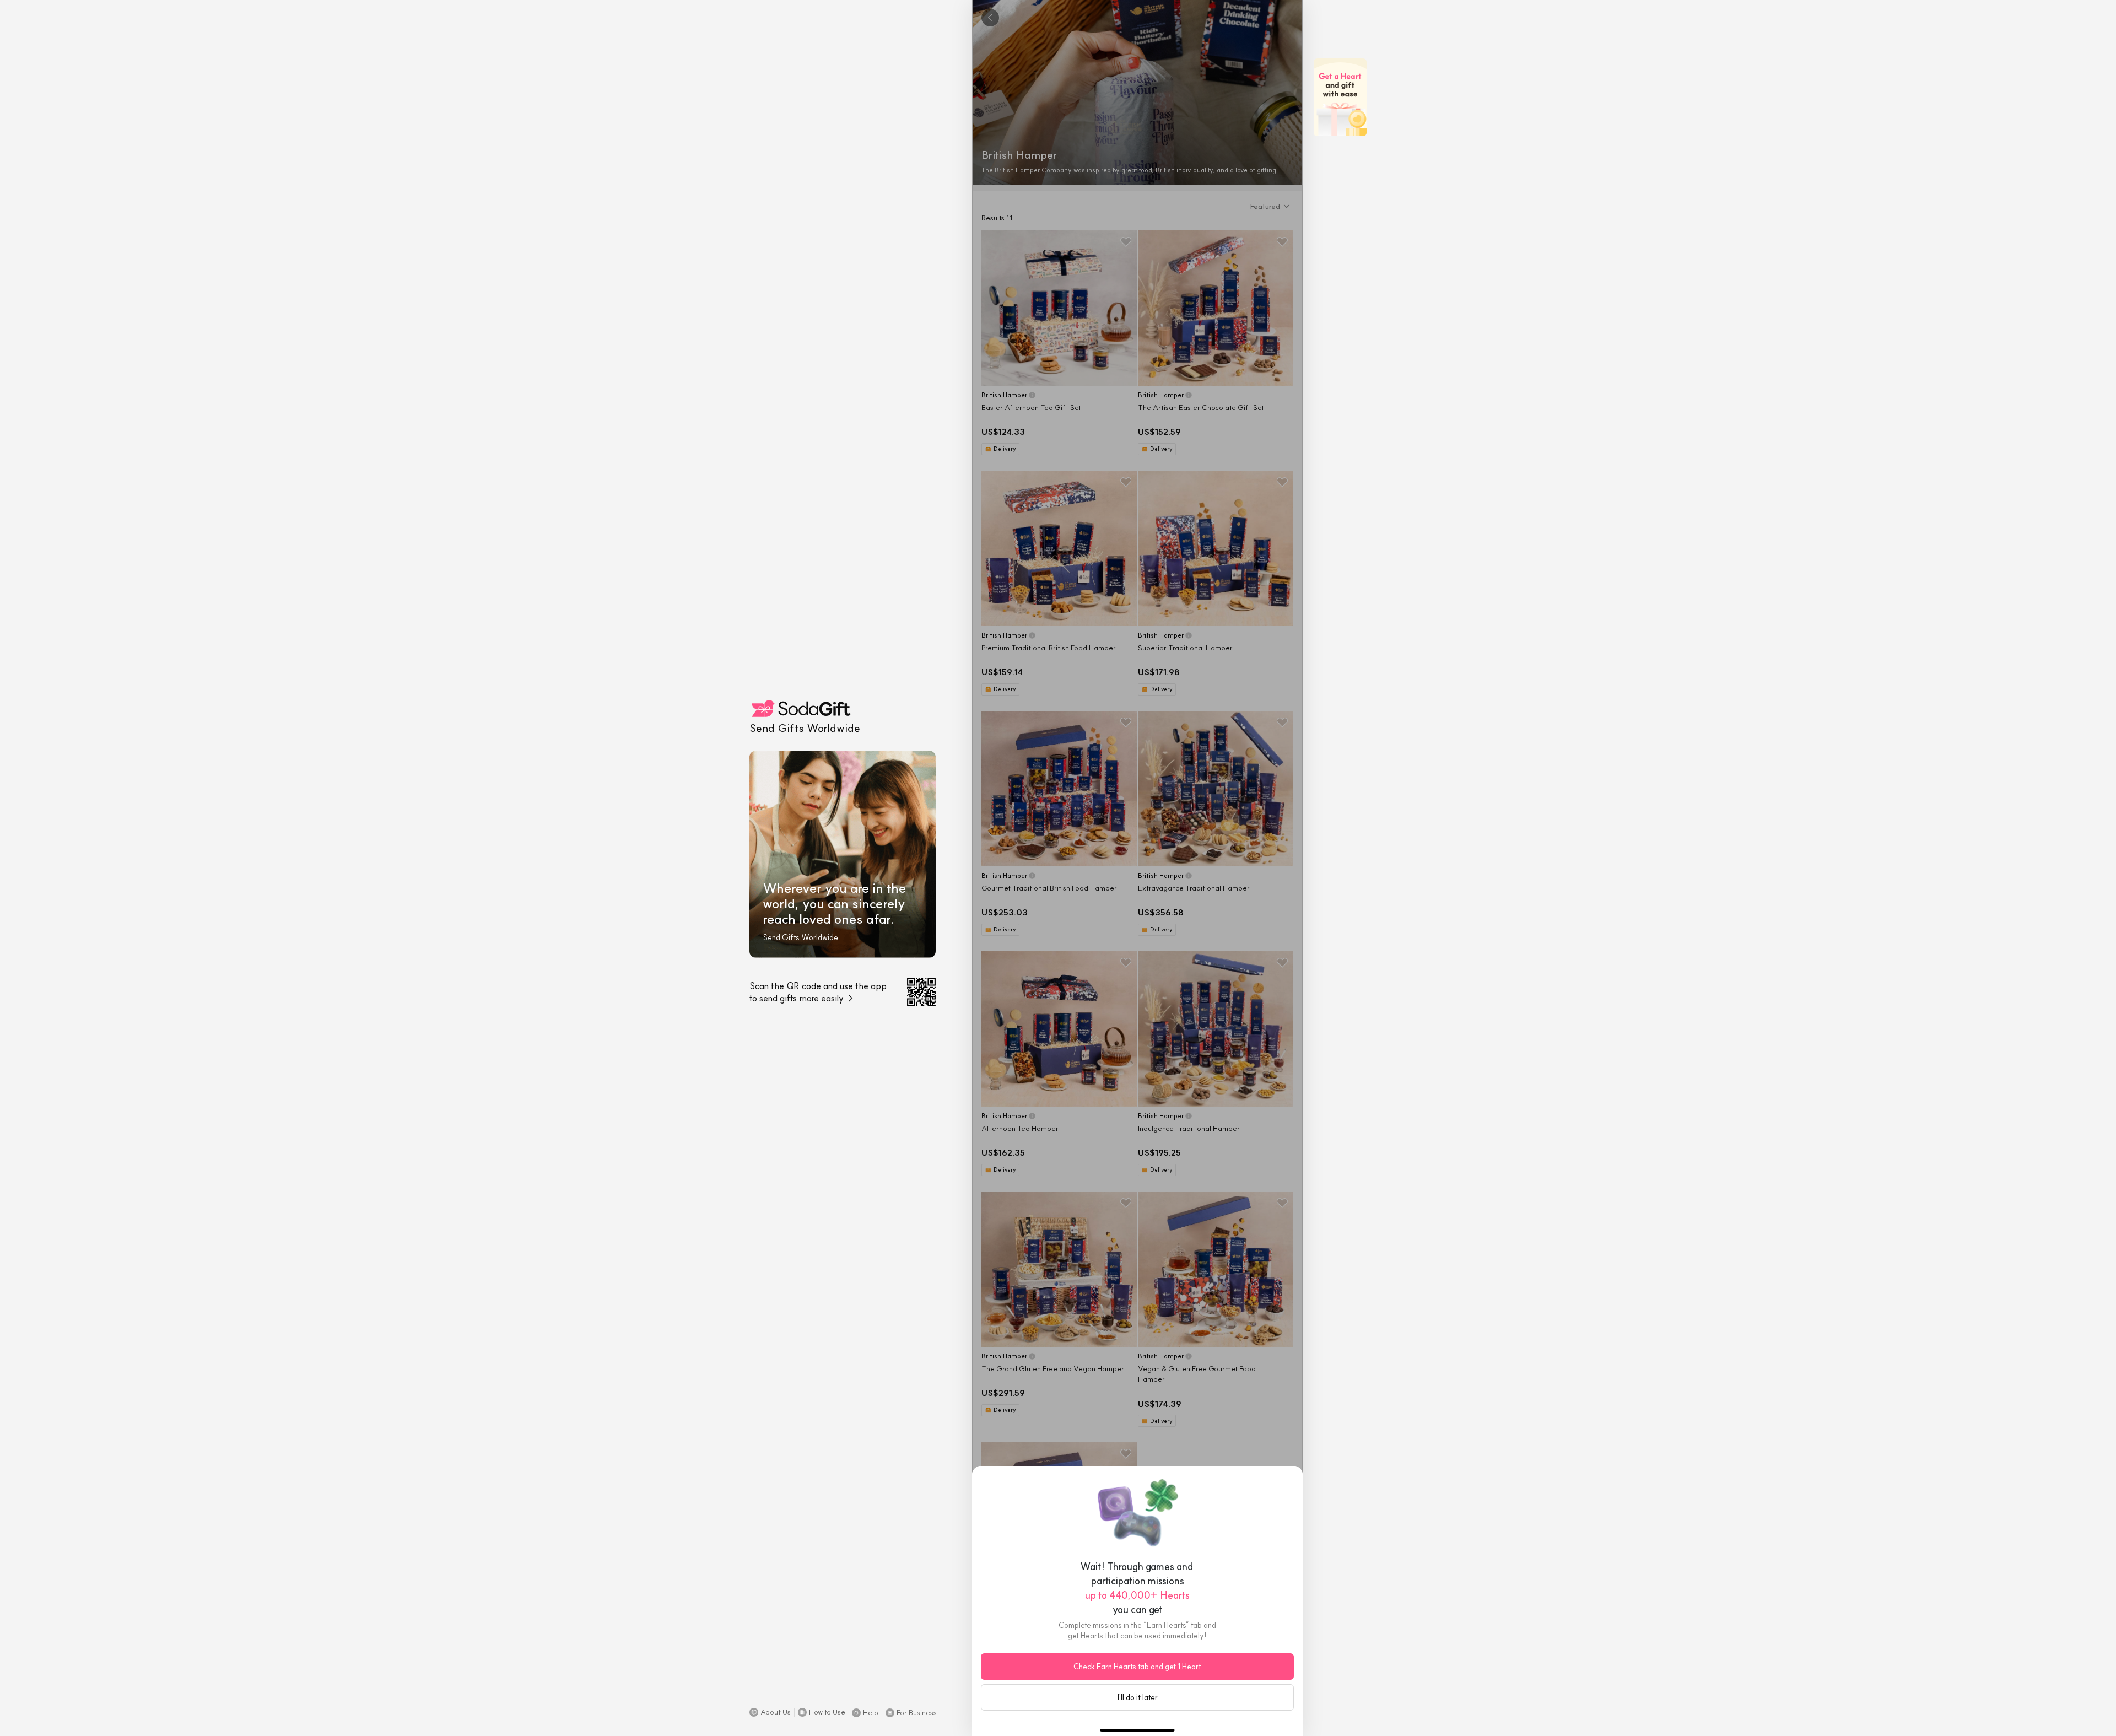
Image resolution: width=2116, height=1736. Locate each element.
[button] (770, 1712)
